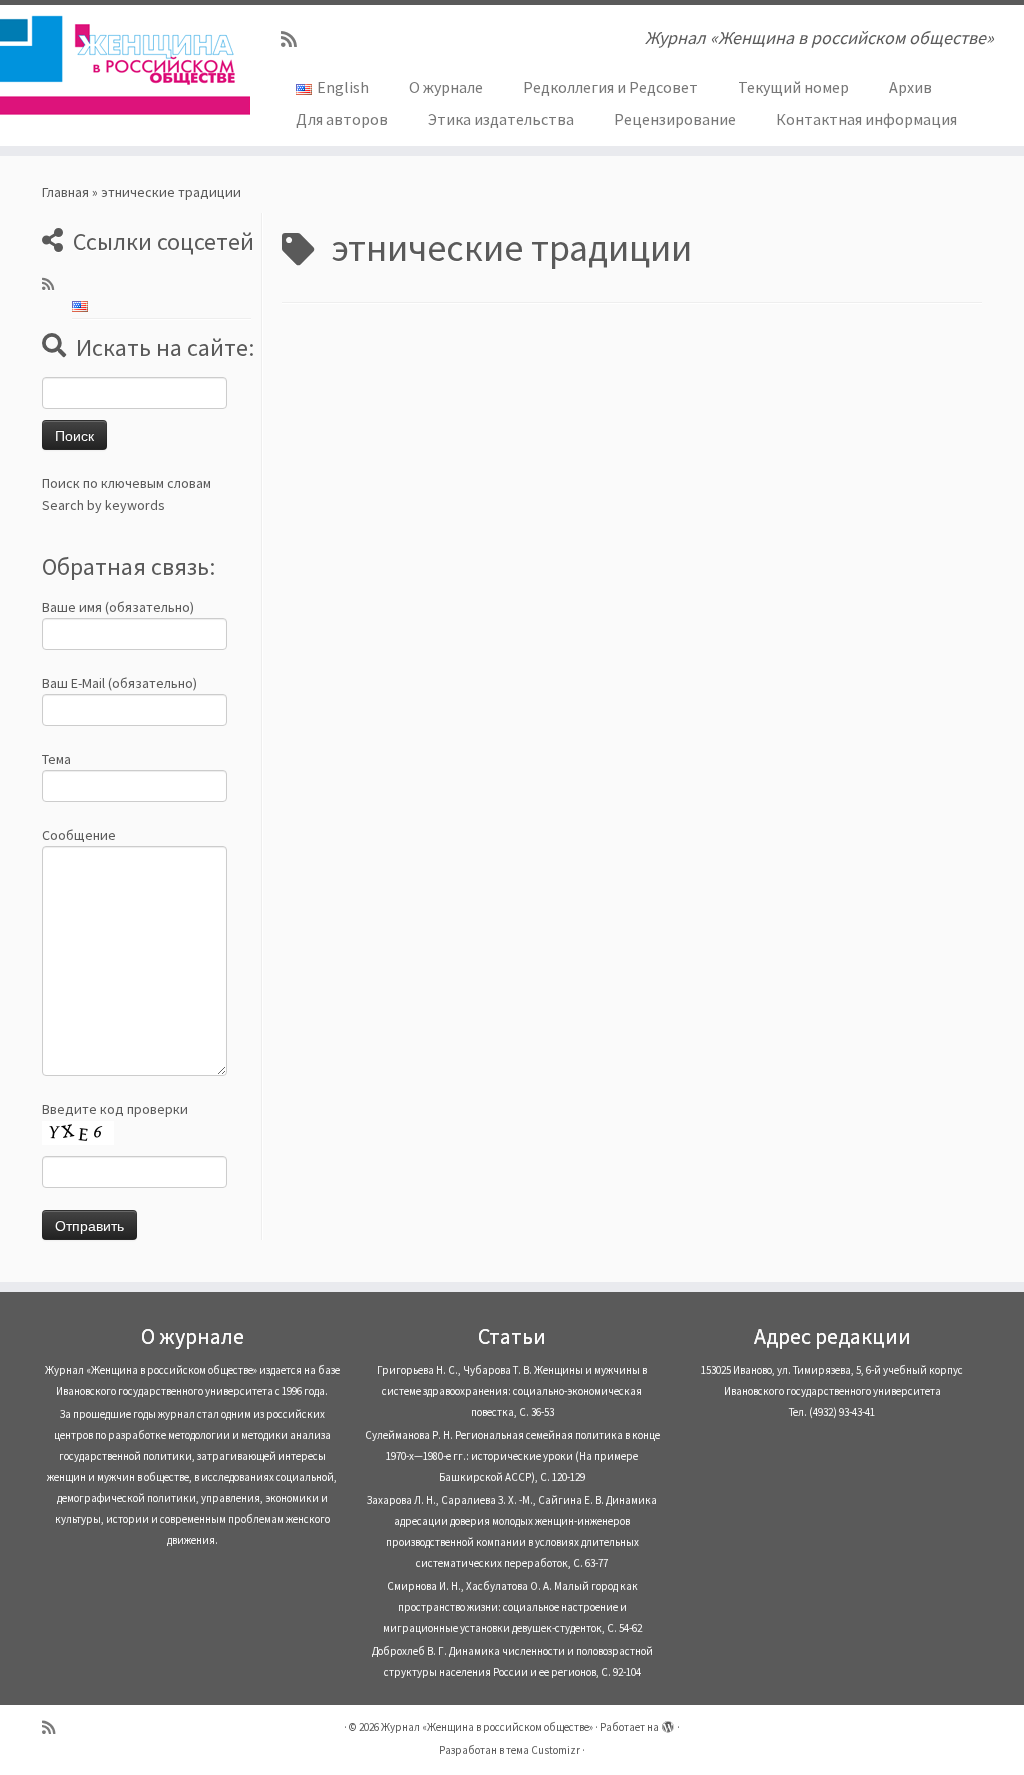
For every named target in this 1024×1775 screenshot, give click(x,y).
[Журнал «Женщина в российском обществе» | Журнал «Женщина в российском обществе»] (120, 65)
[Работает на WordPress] (668, 1723)
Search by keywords (103, 505)
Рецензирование (675, 119)
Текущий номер (793, 87)
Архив (910, 87)
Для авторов (342, 119)
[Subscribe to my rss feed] (295, 39)
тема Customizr (543, 1750)
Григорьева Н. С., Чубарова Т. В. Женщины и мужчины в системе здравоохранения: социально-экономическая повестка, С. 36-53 (512, 1391)
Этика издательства (501, 119)
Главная (65, 192)
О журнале (446, 87)
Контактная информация (866, 119)
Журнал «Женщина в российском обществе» (487, 1727)
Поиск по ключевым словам (126, 483)
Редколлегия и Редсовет (610, 87)
